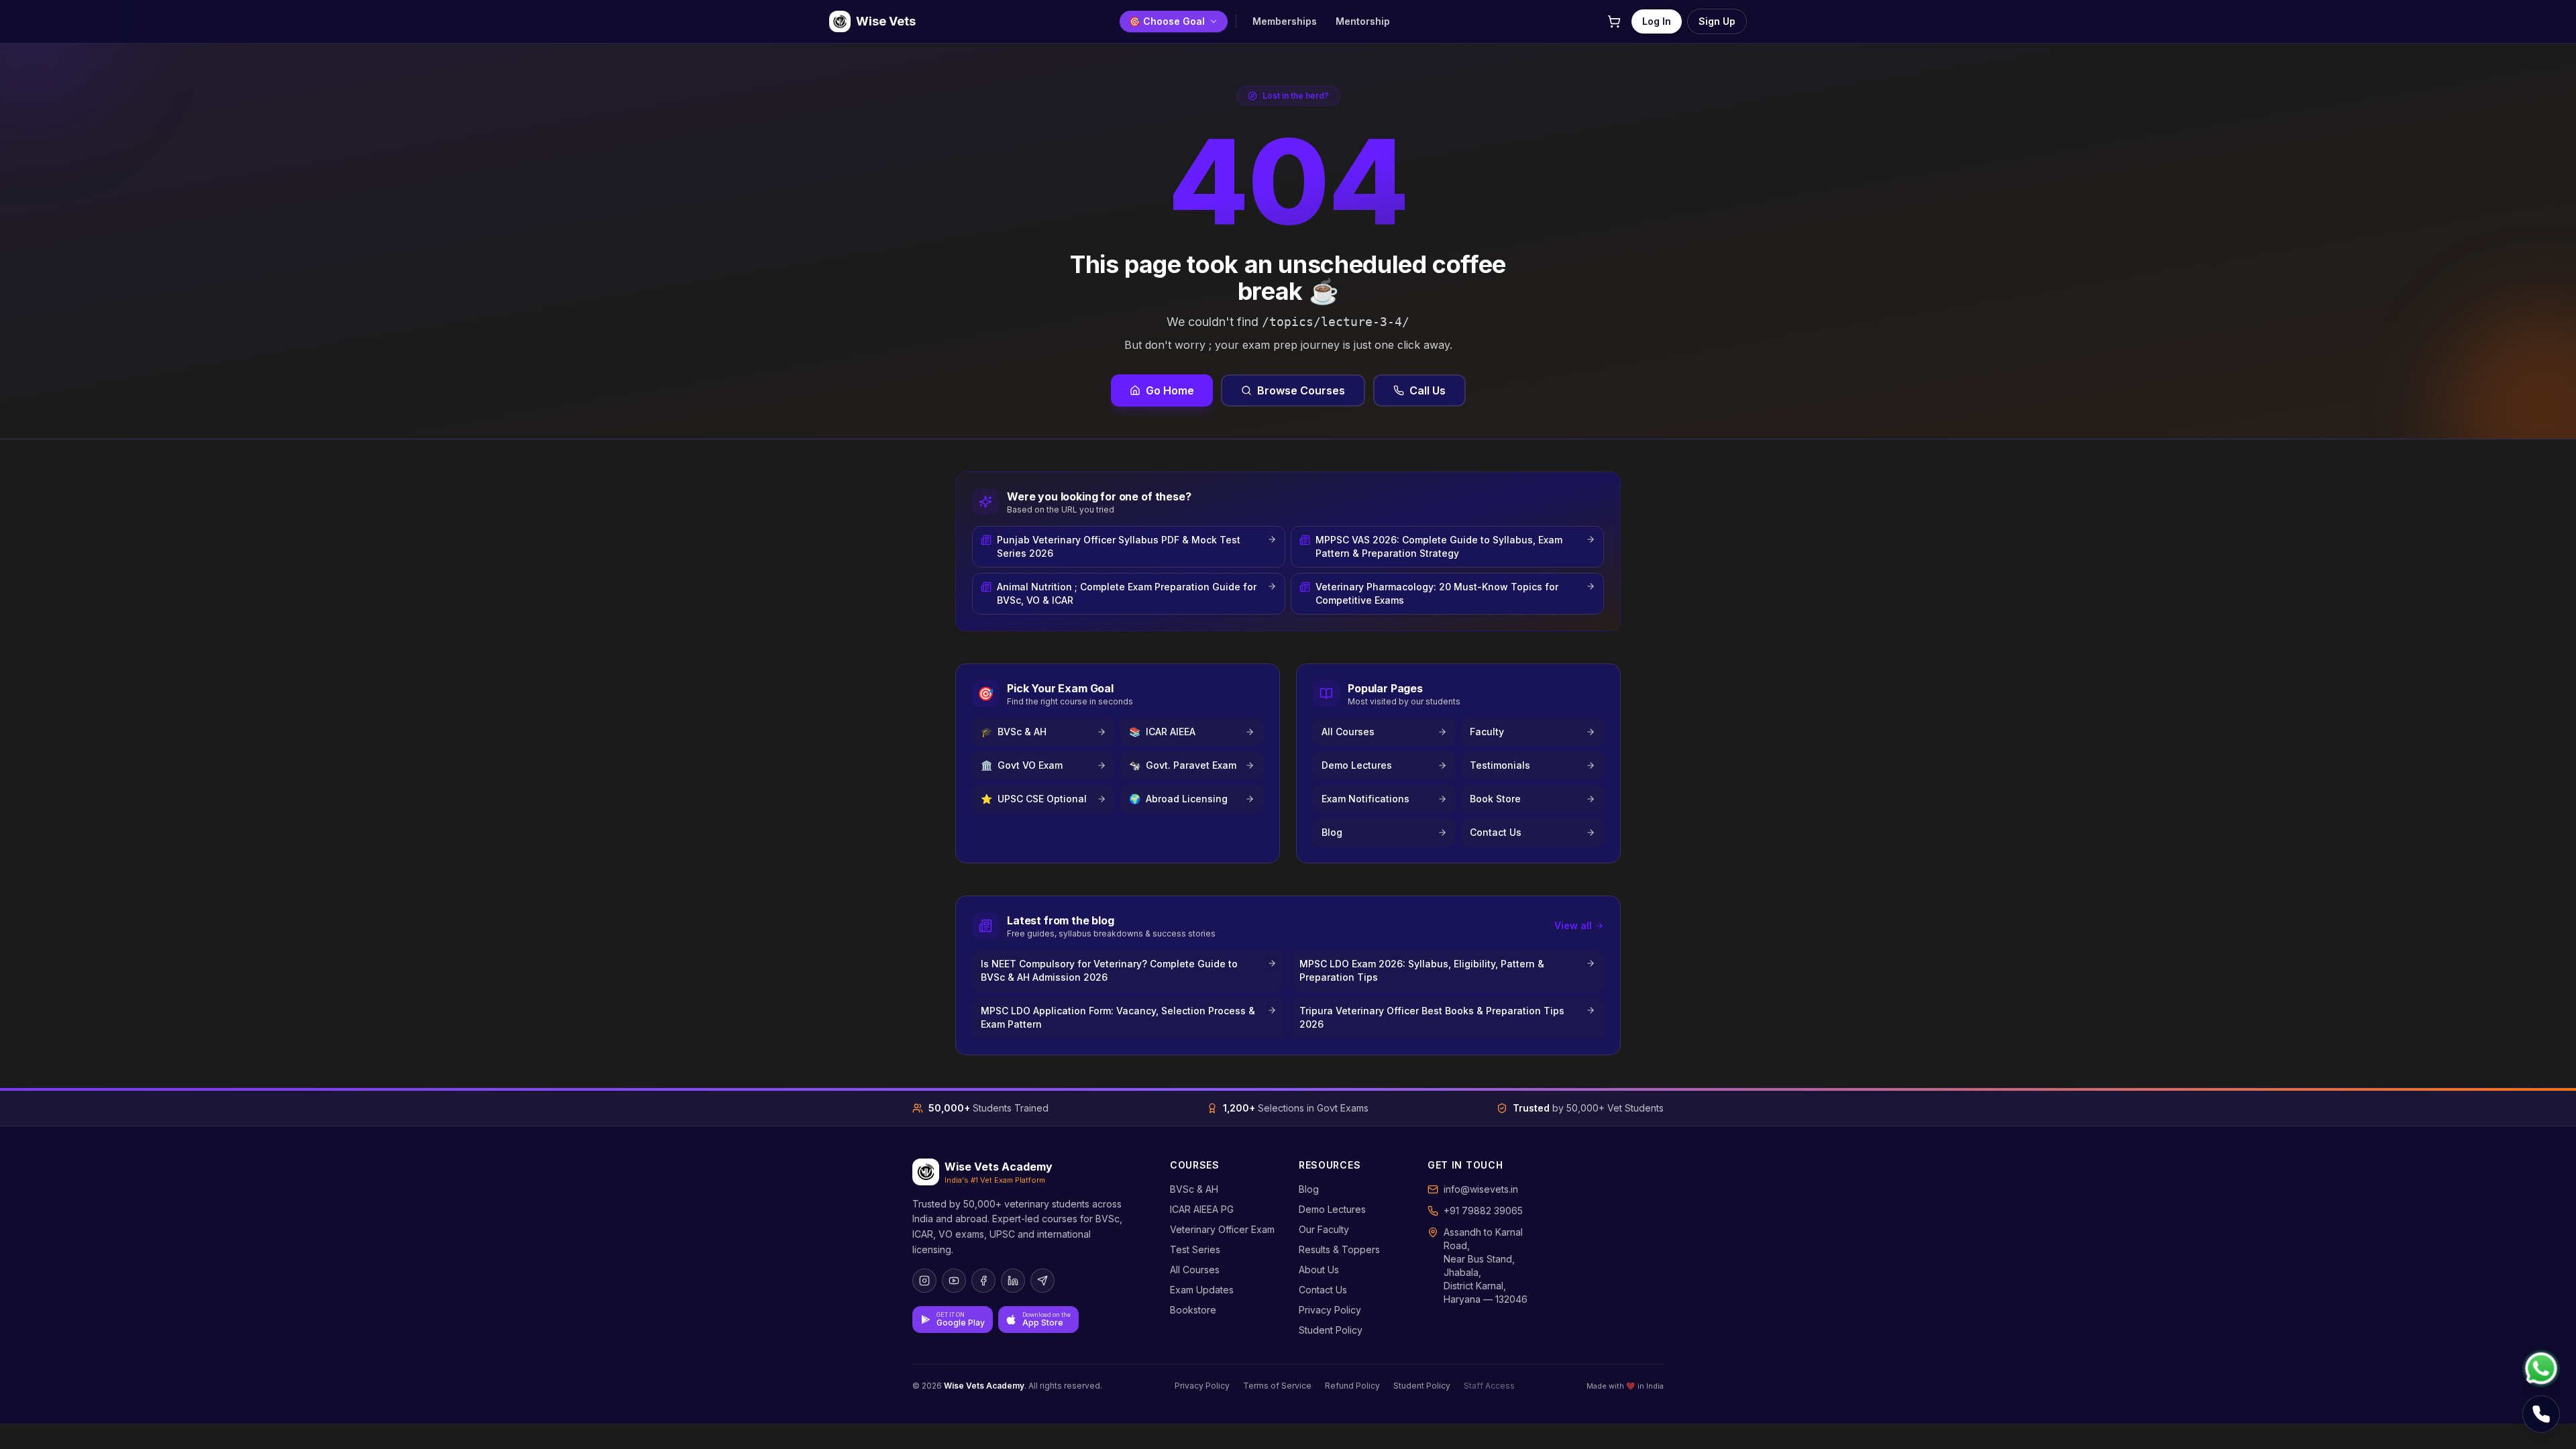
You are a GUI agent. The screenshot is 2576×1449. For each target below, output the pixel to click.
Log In (1657, 21)
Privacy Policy (1330, 1310)
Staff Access (1489, 1386)
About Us (1319, 1270)
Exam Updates (1202, 1290)
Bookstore (1193, 1310)
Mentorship (1363, 21)
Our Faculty (1324, 1229)
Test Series (1195, 1249)
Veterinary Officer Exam (1222, 1229)
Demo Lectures (1332, 1209)
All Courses (1195, 1270)
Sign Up (1717, 21)
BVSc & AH (1194, 1189)
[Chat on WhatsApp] (2541, 1368)
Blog (1309, 1189)
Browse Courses (1301, 390)
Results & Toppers (1339, 1249)
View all (1573, 925)
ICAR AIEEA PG (1202, 1209)
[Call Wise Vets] (2541, 1414)
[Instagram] (924, 1281)
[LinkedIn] (1013, 1281)
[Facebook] (983, 1281)
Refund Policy (1352, 1386)
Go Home (1170, 390)
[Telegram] (1042, 1281)
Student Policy (1331, 1330)
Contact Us (1323, 1290)
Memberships (1285, 21)
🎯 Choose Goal (1167, 21)
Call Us (1428, 390)
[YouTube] (954, 1281)
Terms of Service (1277, 1386)
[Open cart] (1614, 21)
